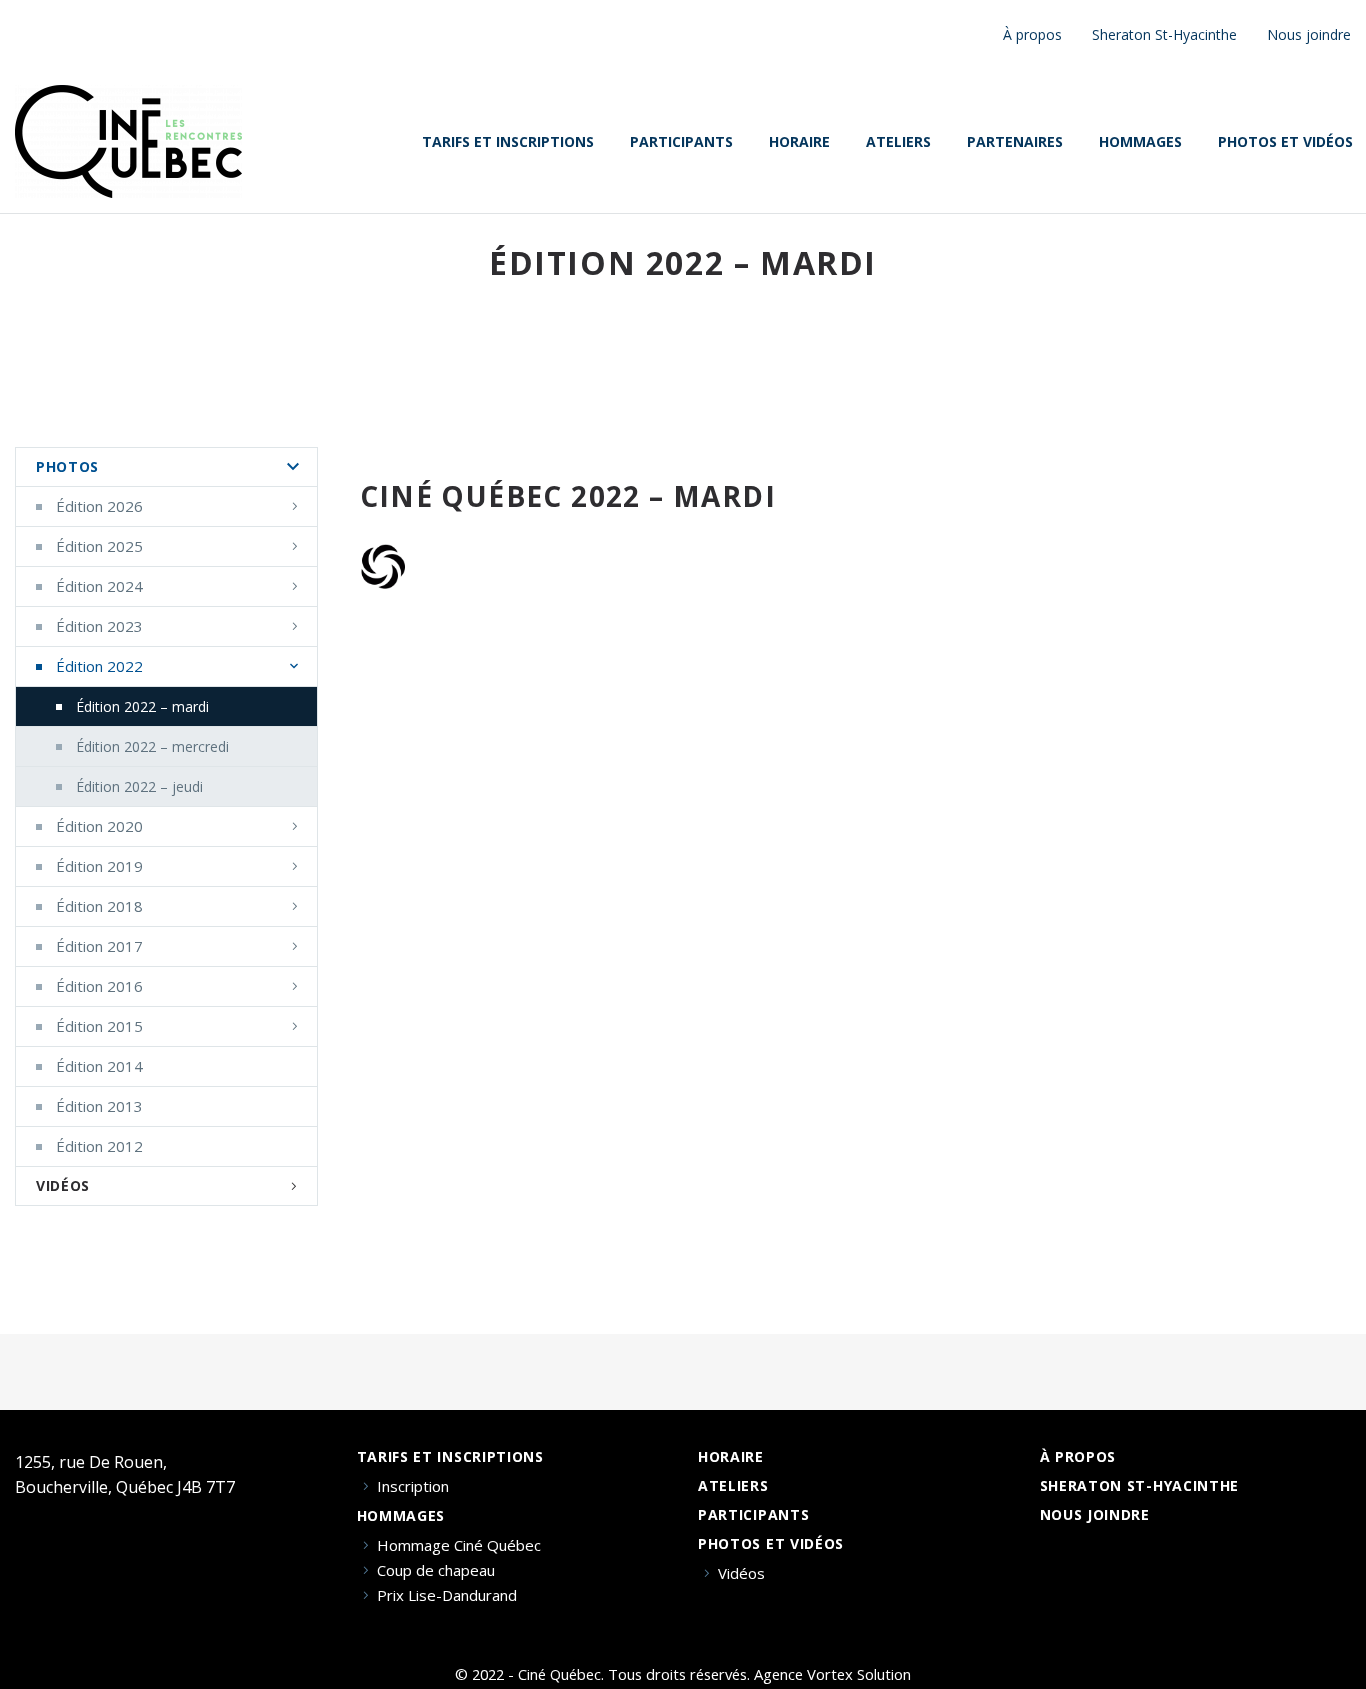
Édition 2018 (99, 906)
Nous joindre (1309, 34)
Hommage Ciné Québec (459, 1545)
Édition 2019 (99, 866)
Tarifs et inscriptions (508, 142)
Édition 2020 (99, 826)
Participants (681, 142)
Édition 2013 (99, 1106)
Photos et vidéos (771, 1544)
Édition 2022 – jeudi (139, 786)
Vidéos (63, 1185)
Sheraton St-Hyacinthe (1164, 34)
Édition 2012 (99, 1146)
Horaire (799, 142)
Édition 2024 (99, 586)
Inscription (413, 1486)
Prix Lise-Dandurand (447, 1595)
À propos (1032, 34)
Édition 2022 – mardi (142, 706)
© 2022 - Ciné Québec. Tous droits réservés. (602, 1674)
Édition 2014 (99, 1066)
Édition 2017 (99, 946)
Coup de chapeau (436, 1570)
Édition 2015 (99, 1026)
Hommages (1140, 142)
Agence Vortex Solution (832, 1674)
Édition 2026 (99, 506)
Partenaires (1015, 142)
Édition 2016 (99, 986)
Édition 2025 (99, 546)
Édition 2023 (99, 626)
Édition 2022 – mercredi (152, 746)
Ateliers (898, 142)
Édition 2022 (99, 666)
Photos (67, 466)
